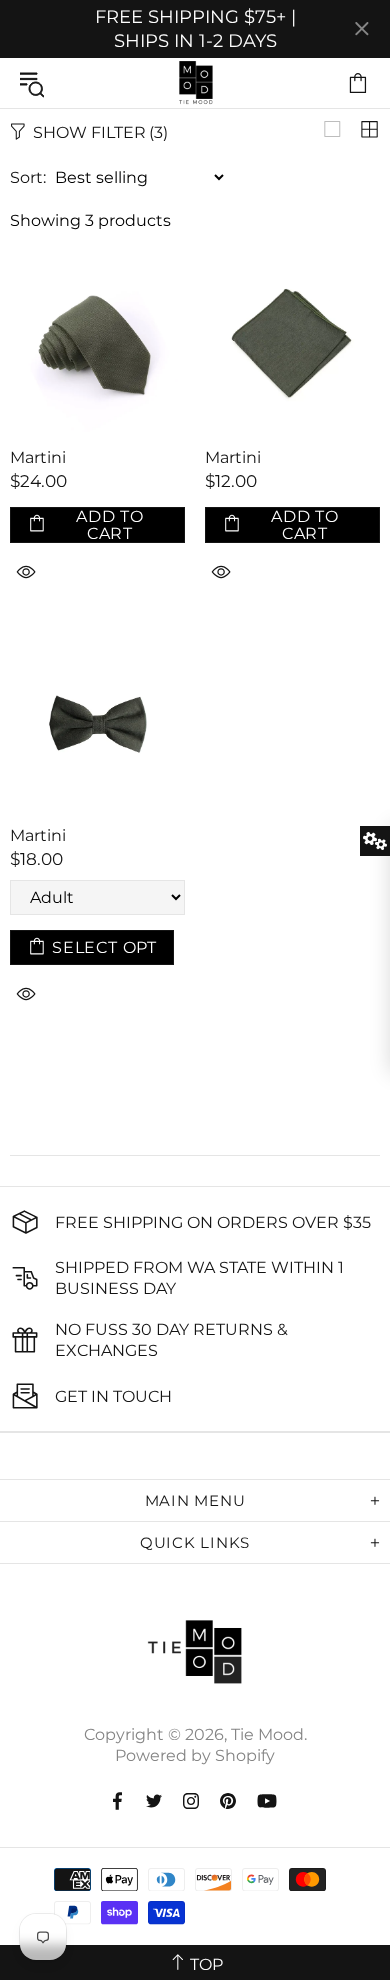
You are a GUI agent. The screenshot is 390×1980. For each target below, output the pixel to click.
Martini (38, 457)
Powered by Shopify (195, 1755)
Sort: (28, 177)
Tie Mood (195, 83)
